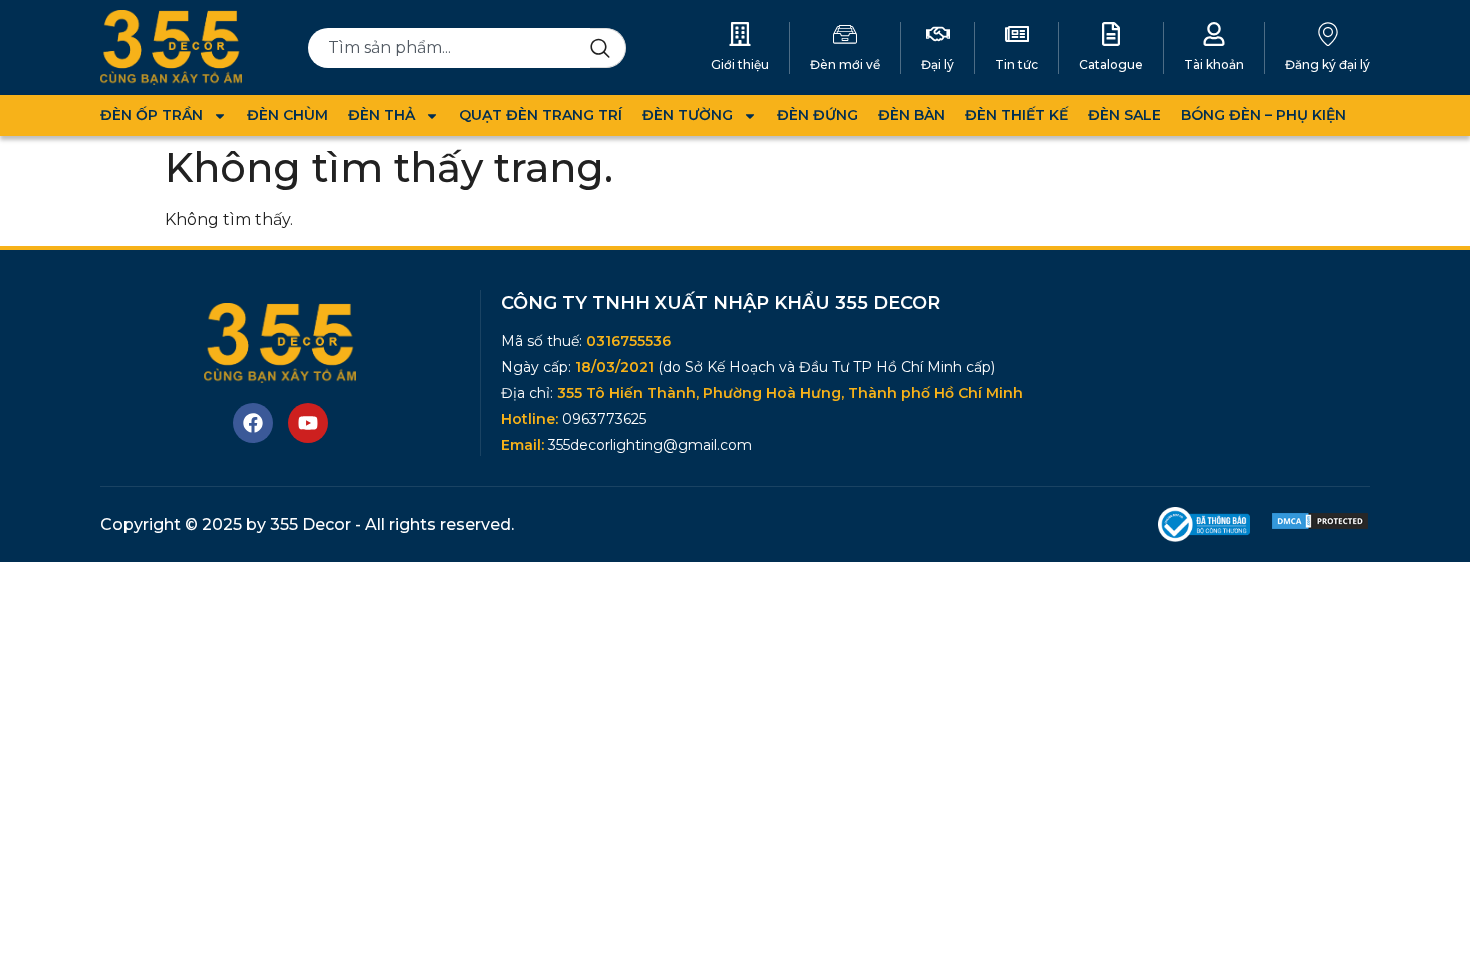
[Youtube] (308, 423)
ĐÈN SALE (1124, 115)
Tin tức (1016, 64)
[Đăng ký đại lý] (1328, 34)
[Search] (608, 48)
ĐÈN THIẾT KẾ (1016, 115)
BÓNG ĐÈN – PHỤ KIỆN (1263, 115)
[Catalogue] (1111, 34)
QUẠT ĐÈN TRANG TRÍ (540, 115)
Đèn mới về (845, 64)
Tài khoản (1214, 64)
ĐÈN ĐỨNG (817, 115)
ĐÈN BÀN (911, 115)
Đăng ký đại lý (1327, 64)
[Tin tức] (1017, 34)
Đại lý (937, 64)
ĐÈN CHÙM (287, 115)
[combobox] (449, 48)
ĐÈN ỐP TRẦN (151, 115)
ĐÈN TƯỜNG (687, 115)
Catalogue (1111, 64)
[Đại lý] (938, 34)
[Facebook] (253, 423)
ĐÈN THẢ (381, 115)
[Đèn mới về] (845, 34)
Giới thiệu (740, 64)
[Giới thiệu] (740, 34)
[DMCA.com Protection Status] (1320, 525)
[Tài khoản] (1214, 34)
